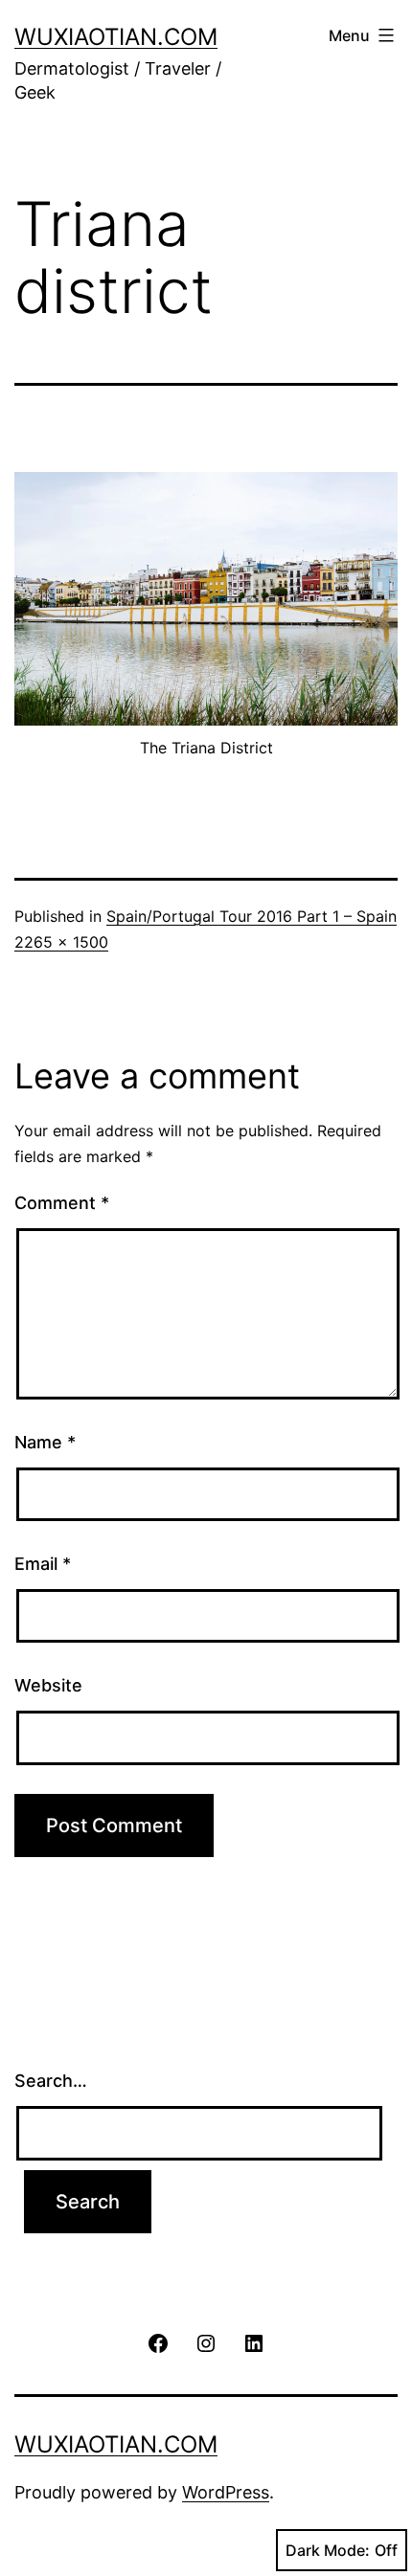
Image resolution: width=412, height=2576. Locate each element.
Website (48, 1685)
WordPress (226, 2492)
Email (43, 1564)
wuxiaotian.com (116, 37)
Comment (62, 1203)
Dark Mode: (328, 2550)
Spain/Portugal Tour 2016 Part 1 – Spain (252, 916)
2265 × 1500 (61, 942)
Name (45, 1442)
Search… (51, 2081)
